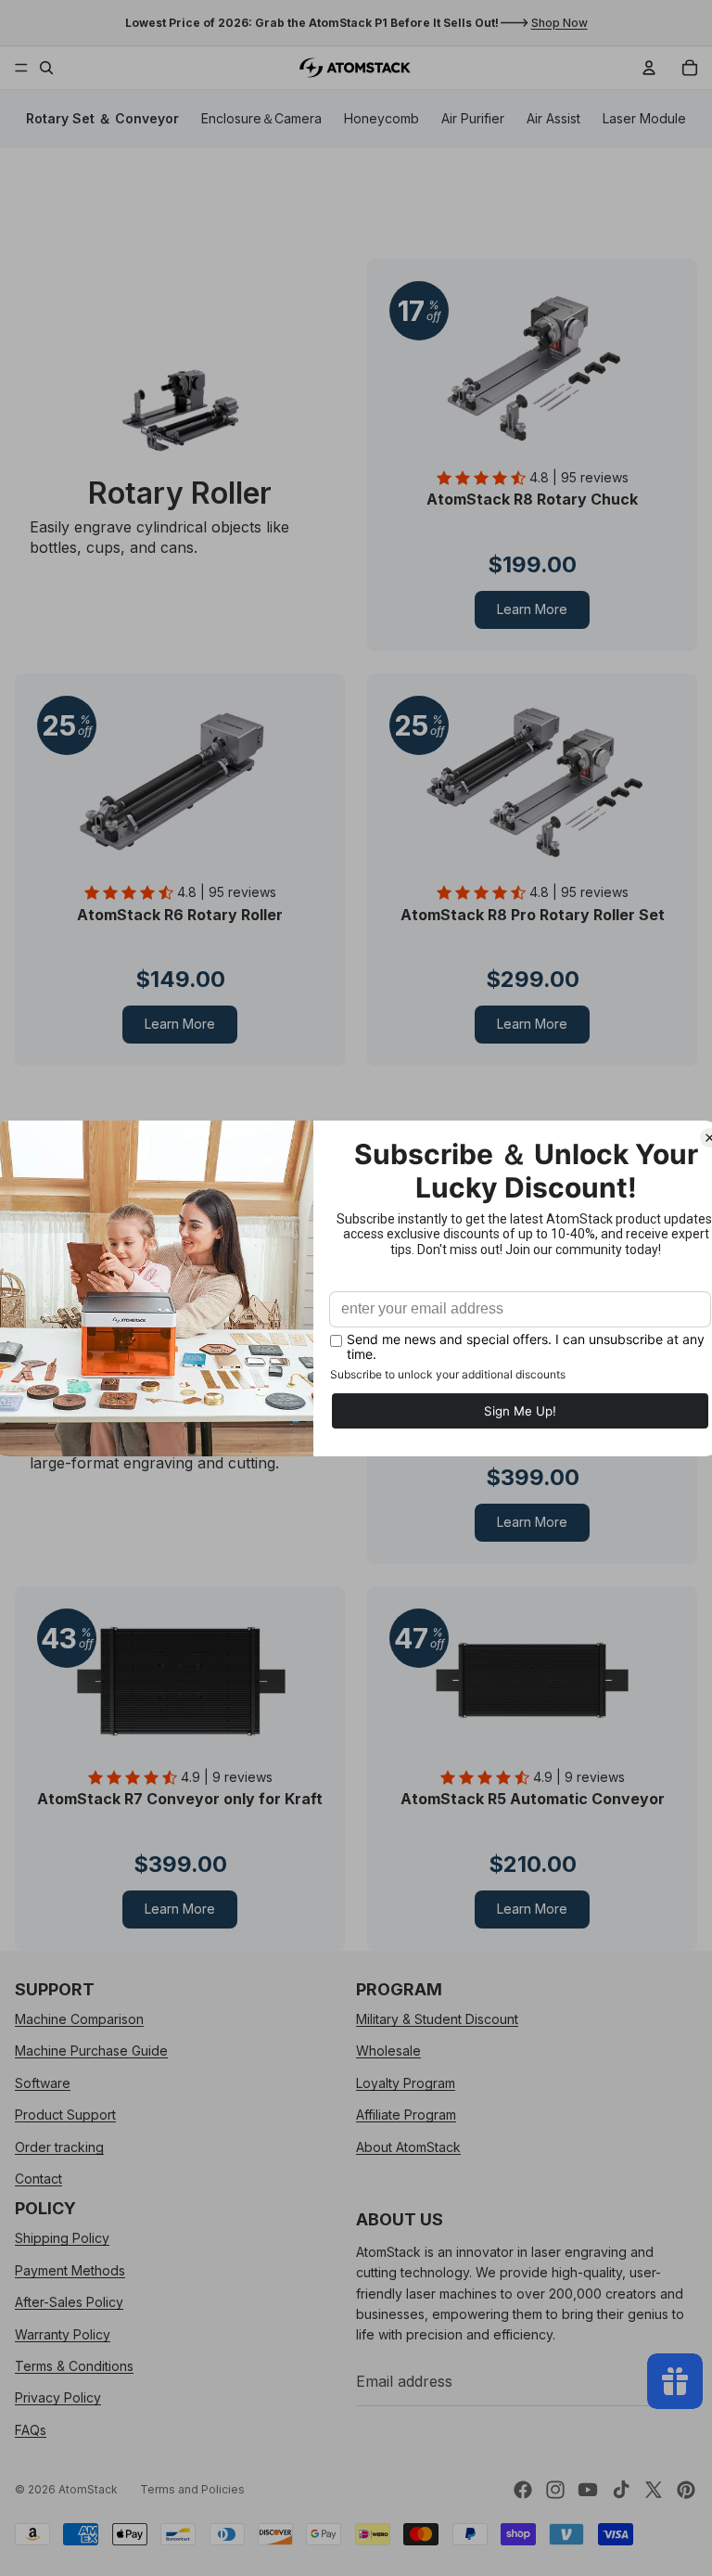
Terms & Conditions (74, 2366)
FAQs (31, 2429)
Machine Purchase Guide (91, 2051)
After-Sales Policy (69, 2302)
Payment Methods (70, 2269)
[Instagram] (555, 2490)
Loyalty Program (406, 2082)
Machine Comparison (79, 2019)
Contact (38, 2179)
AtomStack (88, 2489)
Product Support (65, 2115)
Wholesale (388, 2051)
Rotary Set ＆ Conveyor (102, 118)
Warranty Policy (63, 2333)
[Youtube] (588, 2490)
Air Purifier (473, 118)
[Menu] (21, 68)
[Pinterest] (686, 2490)
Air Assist (553, 118)
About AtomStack (408, 2146)
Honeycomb (381, 118)
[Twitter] (654, 2490)
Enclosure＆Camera (261, 118)
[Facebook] (523, 2490)
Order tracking (59, 2146)
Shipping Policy (62, 2238)
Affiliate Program (406, 2115)
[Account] (649, 68)
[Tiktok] (621, 2490)
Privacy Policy (58, 2397)
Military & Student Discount (437, 2019)
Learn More (532, 609)
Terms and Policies (192, 2489)
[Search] (46, 68)
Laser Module (644, 118)
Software (43, 2082)
